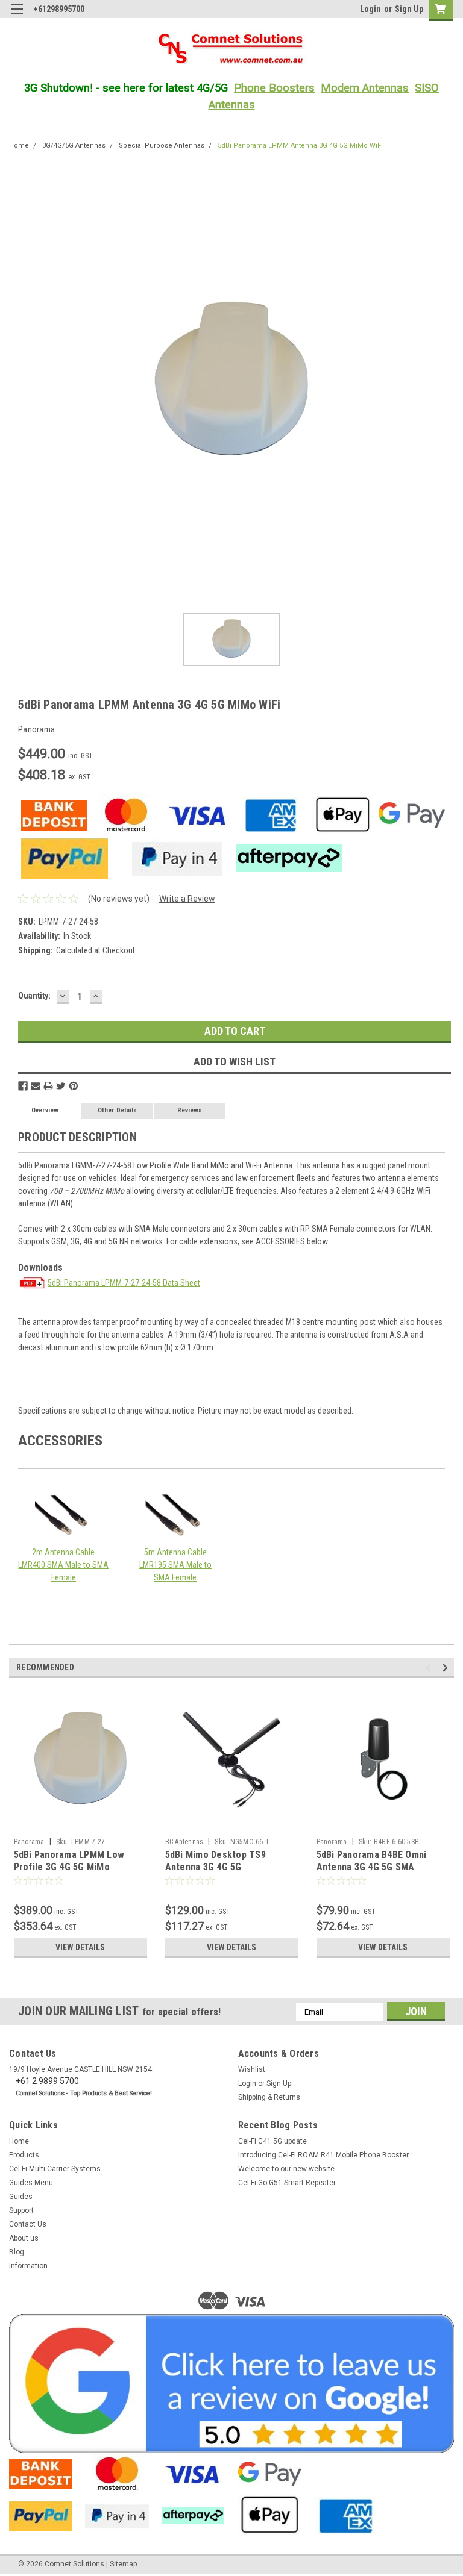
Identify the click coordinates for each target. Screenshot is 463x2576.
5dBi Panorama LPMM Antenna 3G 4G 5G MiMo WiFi (300, 145)
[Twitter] (61, 1086)
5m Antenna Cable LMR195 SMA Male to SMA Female (175, 1565)
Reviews (190, 1110)
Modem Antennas (365, 88)
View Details (80, 1947)
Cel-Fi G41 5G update (272, 2141)
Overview (45, 1110)
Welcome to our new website (286, 2169)
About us (24, 2238)
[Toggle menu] (17, 17)
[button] (231, 2383)
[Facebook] (23, 1086)
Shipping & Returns (269, 2097)
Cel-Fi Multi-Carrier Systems (55, 2169)
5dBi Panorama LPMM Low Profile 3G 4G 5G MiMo (69, 1861)
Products (24, 2155)
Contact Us (28, 2224)
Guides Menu (31, 2183)
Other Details (117, 1110)
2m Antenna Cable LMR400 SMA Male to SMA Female (63, 1565)
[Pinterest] (74, 1086)
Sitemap (123, 2564)
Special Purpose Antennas (162, 145)
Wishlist (252, 2069)
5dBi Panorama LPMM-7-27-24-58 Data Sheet (124, 1283)
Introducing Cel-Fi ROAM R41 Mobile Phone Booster (323, 2155)
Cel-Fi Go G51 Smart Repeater (287, 2183)
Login (370, 9)
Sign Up (409, 9)
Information (28, 2266)
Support (21, 2210)
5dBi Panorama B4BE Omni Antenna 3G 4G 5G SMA (372, 1861)
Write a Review (187, 899)
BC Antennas (184, 1842)
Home (19, 145)
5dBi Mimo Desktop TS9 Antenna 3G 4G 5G (216, 1861)
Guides (21, 2197)
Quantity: (34, 996)
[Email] (36, 1086)
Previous (430, 1668)
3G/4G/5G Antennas (74, 145)
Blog (17, 2252)
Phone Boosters (274, 88)
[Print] (48, 1086)
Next (447, 1668)
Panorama (29, 1842)
